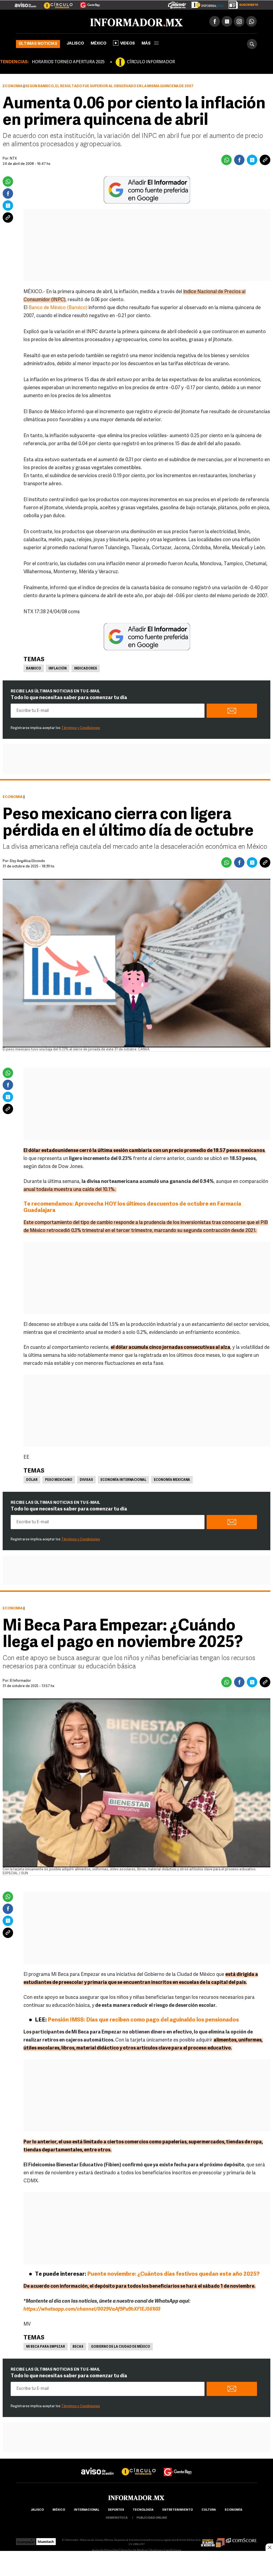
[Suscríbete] (241, 4)
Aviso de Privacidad (105, 2551)
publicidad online (152, 2518)
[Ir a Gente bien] (178, 2467)
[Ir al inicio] (79, 22)
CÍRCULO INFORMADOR (151, 62)
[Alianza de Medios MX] (213, 2540)
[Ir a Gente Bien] (87, 3)
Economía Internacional (123, 1480)
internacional (87, 2510)
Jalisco (75, 44)
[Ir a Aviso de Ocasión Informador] (25, 3)
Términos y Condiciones (81, 728)
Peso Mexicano (59, 1480)
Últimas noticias (38, 44)
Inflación (58, 669)
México (99, 44)
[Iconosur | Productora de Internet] (26, 2540)
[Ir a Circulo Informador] (55, 3)
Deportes (116, 2510)
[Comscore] (241, 2540)
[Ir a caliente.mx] (177, 4)
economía (234, 2510)
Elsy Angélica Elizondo (27, 861)
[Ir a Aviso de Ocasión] (97, 2467)
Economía (13, 86)
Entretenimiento (178, 2510)
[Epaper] (205, 4)
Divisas (86, 1480)
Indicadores (86, 669)
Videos (128, 44)
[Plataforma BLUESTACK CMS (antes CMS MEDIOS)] (46, 2540)
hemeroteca (117, 2518)
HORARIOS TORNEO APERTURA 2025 (68, 62)
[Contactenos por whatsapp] (251, 21)
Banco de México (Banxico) (58, 308)
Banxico (34, 669)
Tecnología (143, 2510)
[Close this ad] (269, 2547)
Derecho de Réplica (134, 2551)
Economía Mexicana (172, 1480)
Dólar (32, 1480)
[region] (136, 2564)
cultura (209, 2510)
